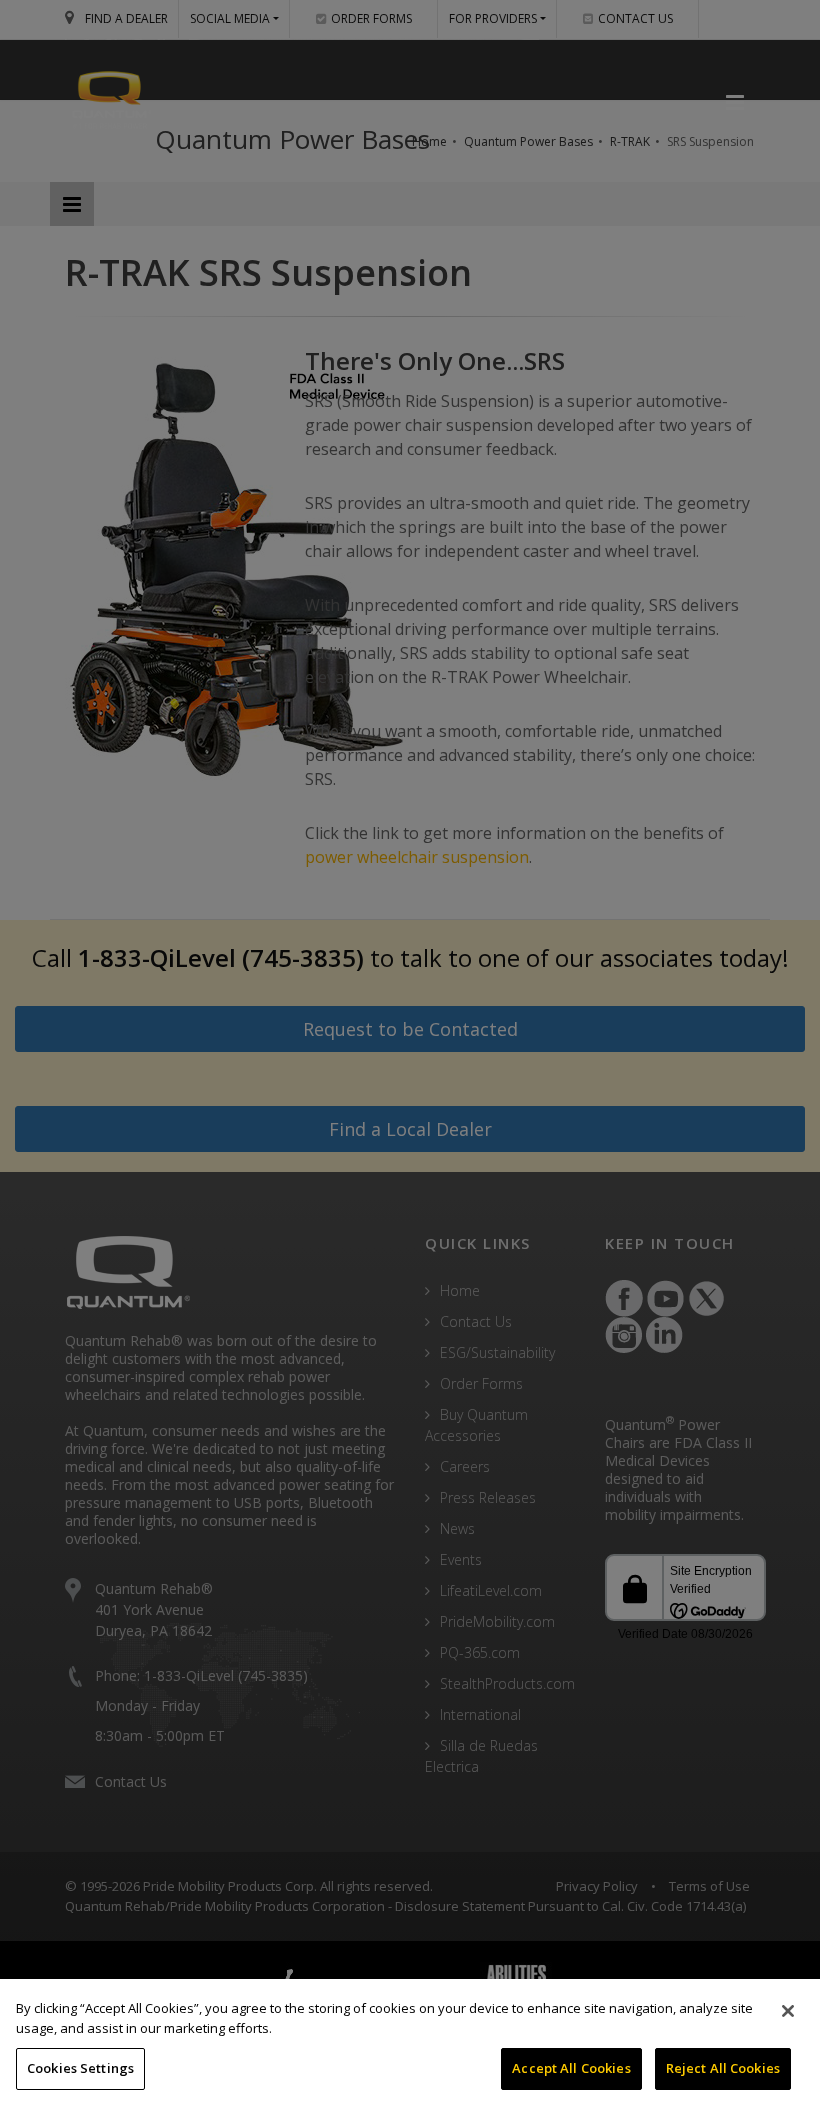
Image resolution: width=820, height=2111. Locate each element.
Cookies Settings (80, 2068)
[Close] (788, 2011)
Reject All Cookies (723, 2068)
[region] (410, 2045)
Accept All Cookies (571, 2068)
